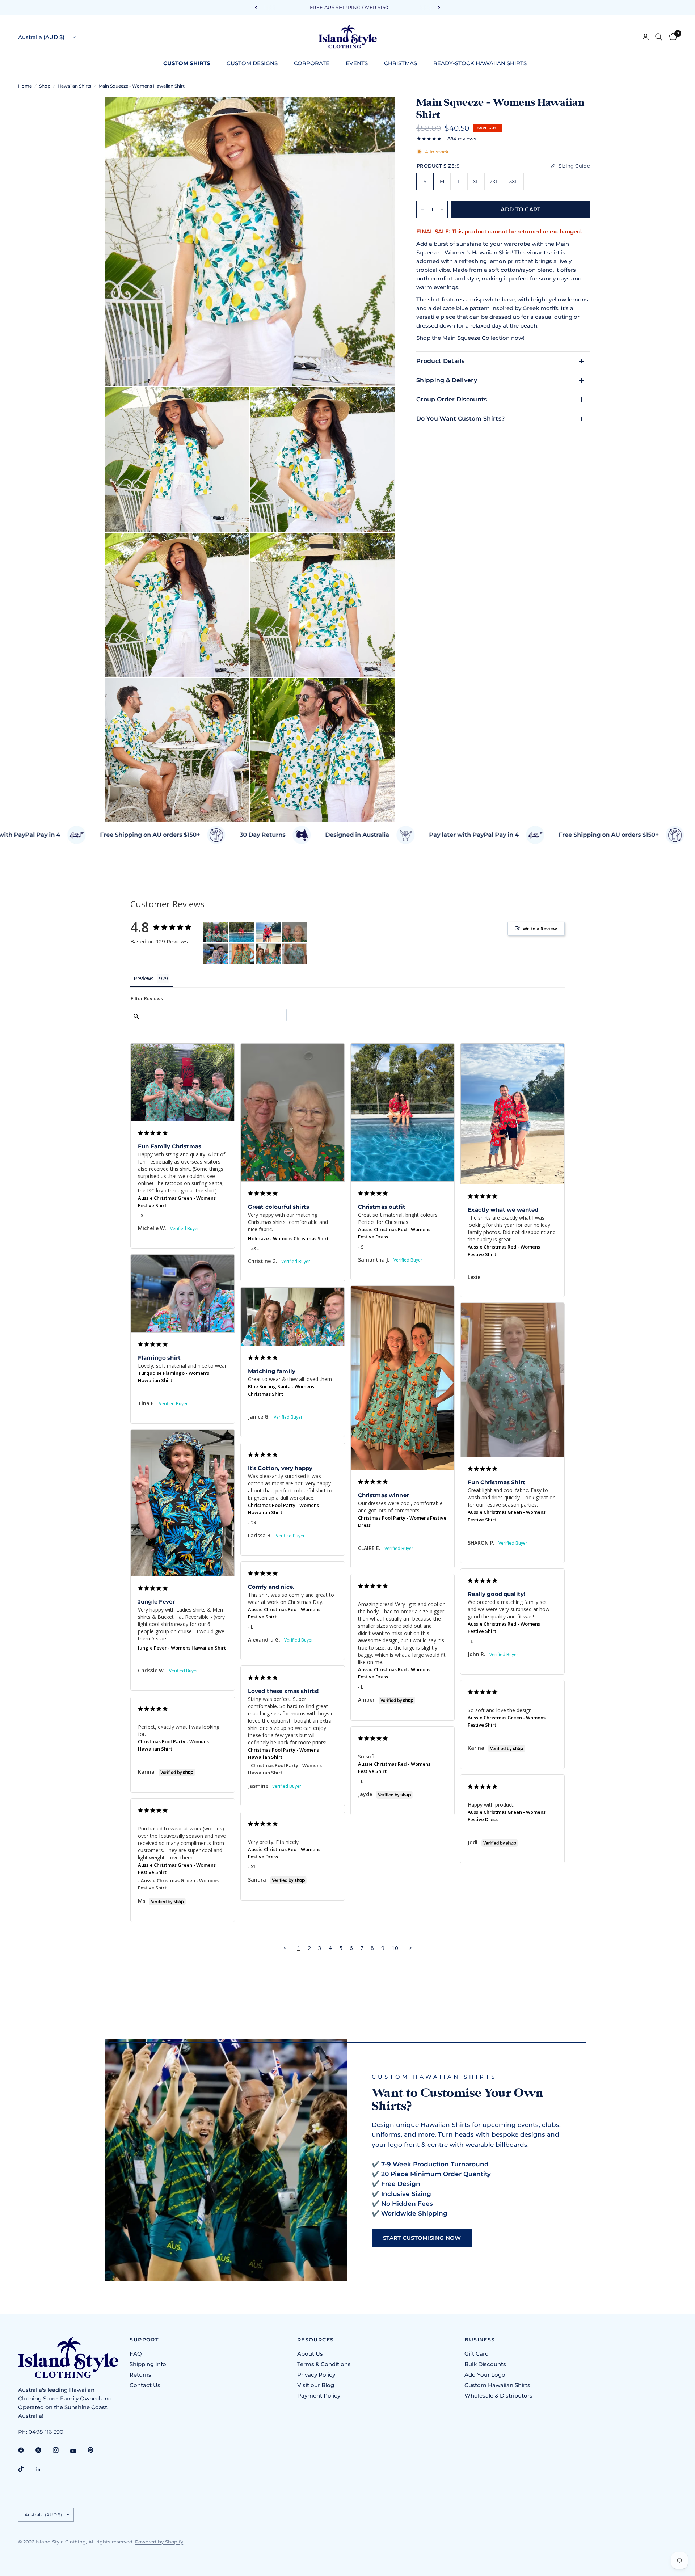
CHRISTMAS (401, 63)
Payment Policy (319, 2396)
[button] (422, 2238)
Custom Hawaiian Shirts (497, 2385)
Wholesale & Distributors (498, 2396)
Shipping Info (148, 2364)
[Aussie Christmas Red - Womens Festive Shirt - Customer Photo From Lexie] (268, 932)
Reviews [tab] (144, 978)
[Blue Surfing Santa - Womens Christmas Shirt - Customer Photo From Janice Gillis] (268, 954)
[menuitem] (189, 63)
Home (25, 86)
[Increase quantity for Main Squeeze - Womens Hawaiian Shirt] (442, 210)
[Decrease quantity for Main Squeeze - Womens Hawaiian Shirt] (422, 210)
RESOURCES (316, 2340)
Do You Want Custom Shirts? (460, 419)
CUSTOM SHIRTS (187, 63)
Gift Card (477, 2354)
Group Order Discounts (452, 399)
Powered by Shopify (159, 2542)
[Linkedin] (43, 2469)
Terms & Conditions (324, 2364)
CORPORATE (312, 63)
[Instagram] (61, 2450)
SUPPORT (144, 2340)
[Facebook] (26, 2450)
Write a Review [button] (540, 929)
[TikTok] (26, 2469)
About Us (310, 2354)
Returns (140, 2375)
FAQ (136, 2354)
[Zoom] (379, 112)
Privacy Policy (316, 2375)
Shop (45, 86)
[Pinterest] (96, 2450)
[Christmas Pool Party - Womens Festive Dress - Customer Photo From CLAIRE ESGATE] (242, 954)
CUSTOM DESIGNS (252, 63)
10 (395, 1948)
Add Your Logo (485, 2375)
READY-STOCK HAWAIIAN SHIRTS (480, 63)
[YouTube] (78, 2451)
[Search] (659, 37)
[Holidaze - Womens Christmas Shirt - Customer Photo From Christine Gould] (295, 932)
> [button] (411, 1948)
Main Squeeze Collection (476, 338)
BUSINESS (480, 2340)
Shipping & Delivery (447, 380)
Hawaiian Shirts (74, 86)
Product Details (441, 361)
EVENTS (357, 63)
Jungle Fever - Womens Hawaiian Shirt (182, 1648)
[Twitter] (43, 2450)
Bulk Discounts (485, 2364)
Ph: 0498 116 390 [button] (41, 2432)
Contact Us (145, 2385)
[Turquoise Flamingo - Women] (215, 954)
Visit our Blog (316, 2385)
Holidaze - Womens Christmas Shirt (288, 1238)
